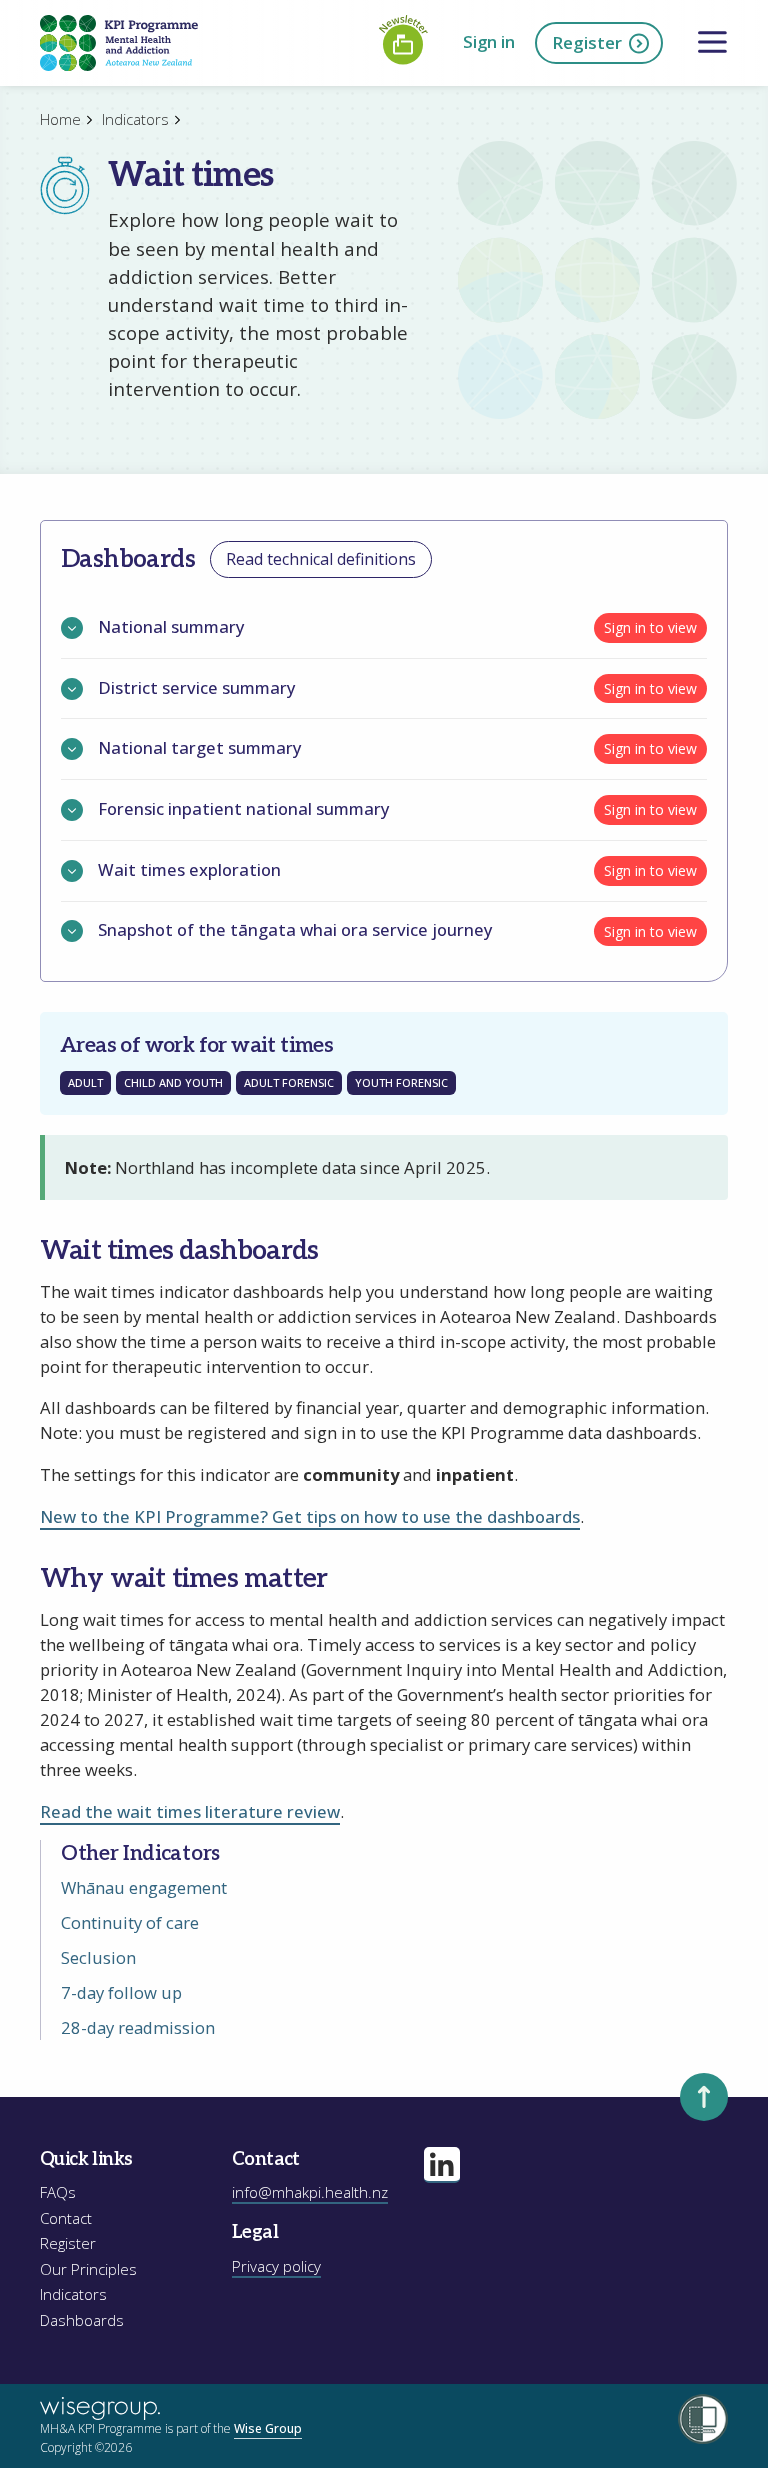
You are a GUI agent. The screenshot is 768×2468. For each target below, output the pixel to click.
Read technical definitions (321, 559)
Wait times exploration (189, 870)
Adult (85, 1082)
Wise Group (268, 2428)
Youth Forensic (401, 1082)
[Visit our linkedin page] (442, 2165)
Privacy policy (276, 2266)
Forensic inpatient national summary (244, 809)
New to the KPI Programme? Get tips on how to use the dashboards (310, 1516)
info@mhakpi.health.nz (310, 2192)
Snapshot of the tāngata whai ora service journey (295, 930)
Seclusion (98, 1957)
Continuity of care (130, 1922)
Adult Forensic (289, 1082)
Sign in (489, 41)
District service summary (197, 688)
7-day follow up (121, 1992)
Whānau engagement (144, 1887)
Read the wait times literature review (190, 1811)
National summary (171, 627)
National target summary (200, 748)
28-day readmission (138, 2027)
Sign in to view (650, 627)
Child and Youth (173, 1082)
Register (587, 42)
